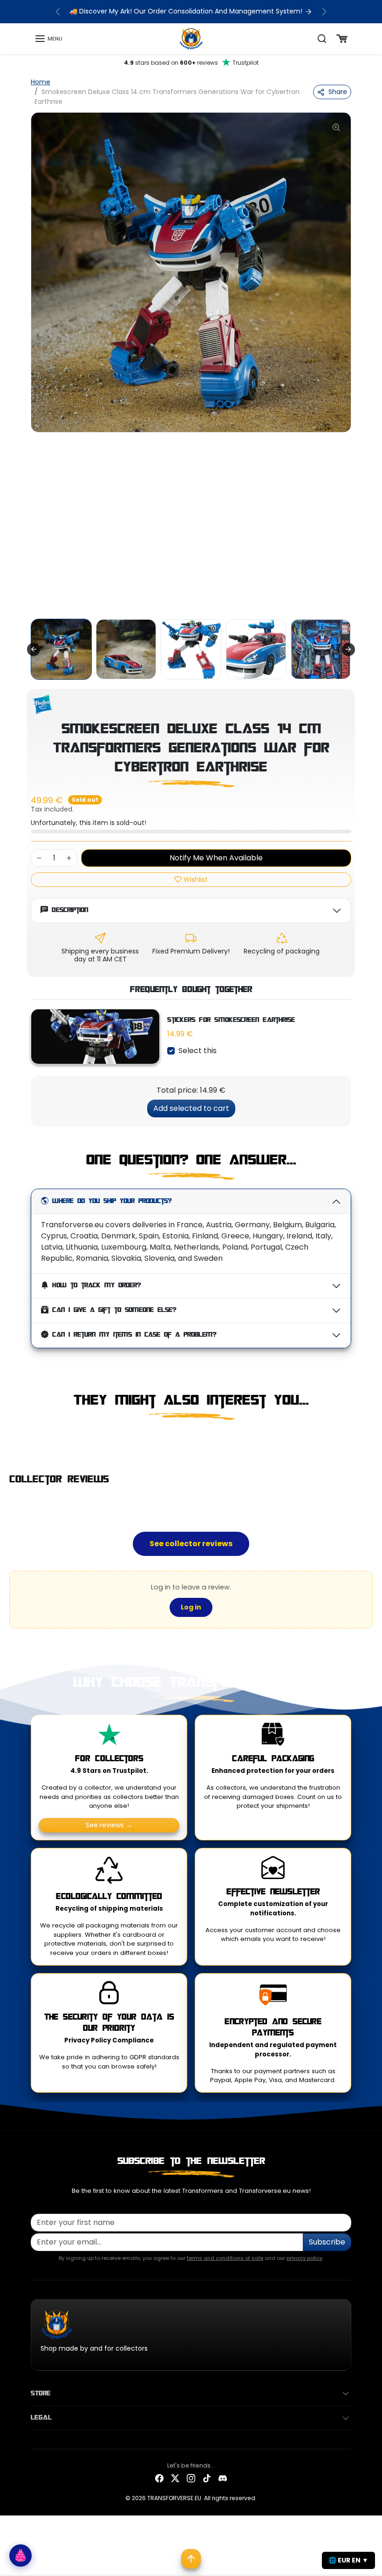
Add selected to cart (191, 1108)
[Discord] (223, 2478)
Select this (198, 1051)
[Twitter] (175, 2478)
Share (338, 92)
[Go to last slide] (34, 649)
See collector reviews (191, 1544)
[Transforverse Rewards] (20, 2556)
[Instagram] (191, 2478)
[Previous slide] (34, 1440)
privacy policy (304, 2258)
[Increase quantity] (69, 858)
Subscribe (327, 2242)
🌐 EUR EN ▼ (348, 2560)
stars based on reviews (191, 63)
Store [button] (41, 2393)
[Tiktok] (207, 2478)
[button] (48, 39)
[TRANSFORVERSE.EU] (191, 38)
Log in (191, 1607)
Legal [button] (41, 2418)
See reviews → (109, 1825)
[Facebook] (159, 2478)
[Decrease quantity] (39, 858)
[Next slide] (348, 649)
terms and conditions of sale (225, 2258)
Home (41, 82)
